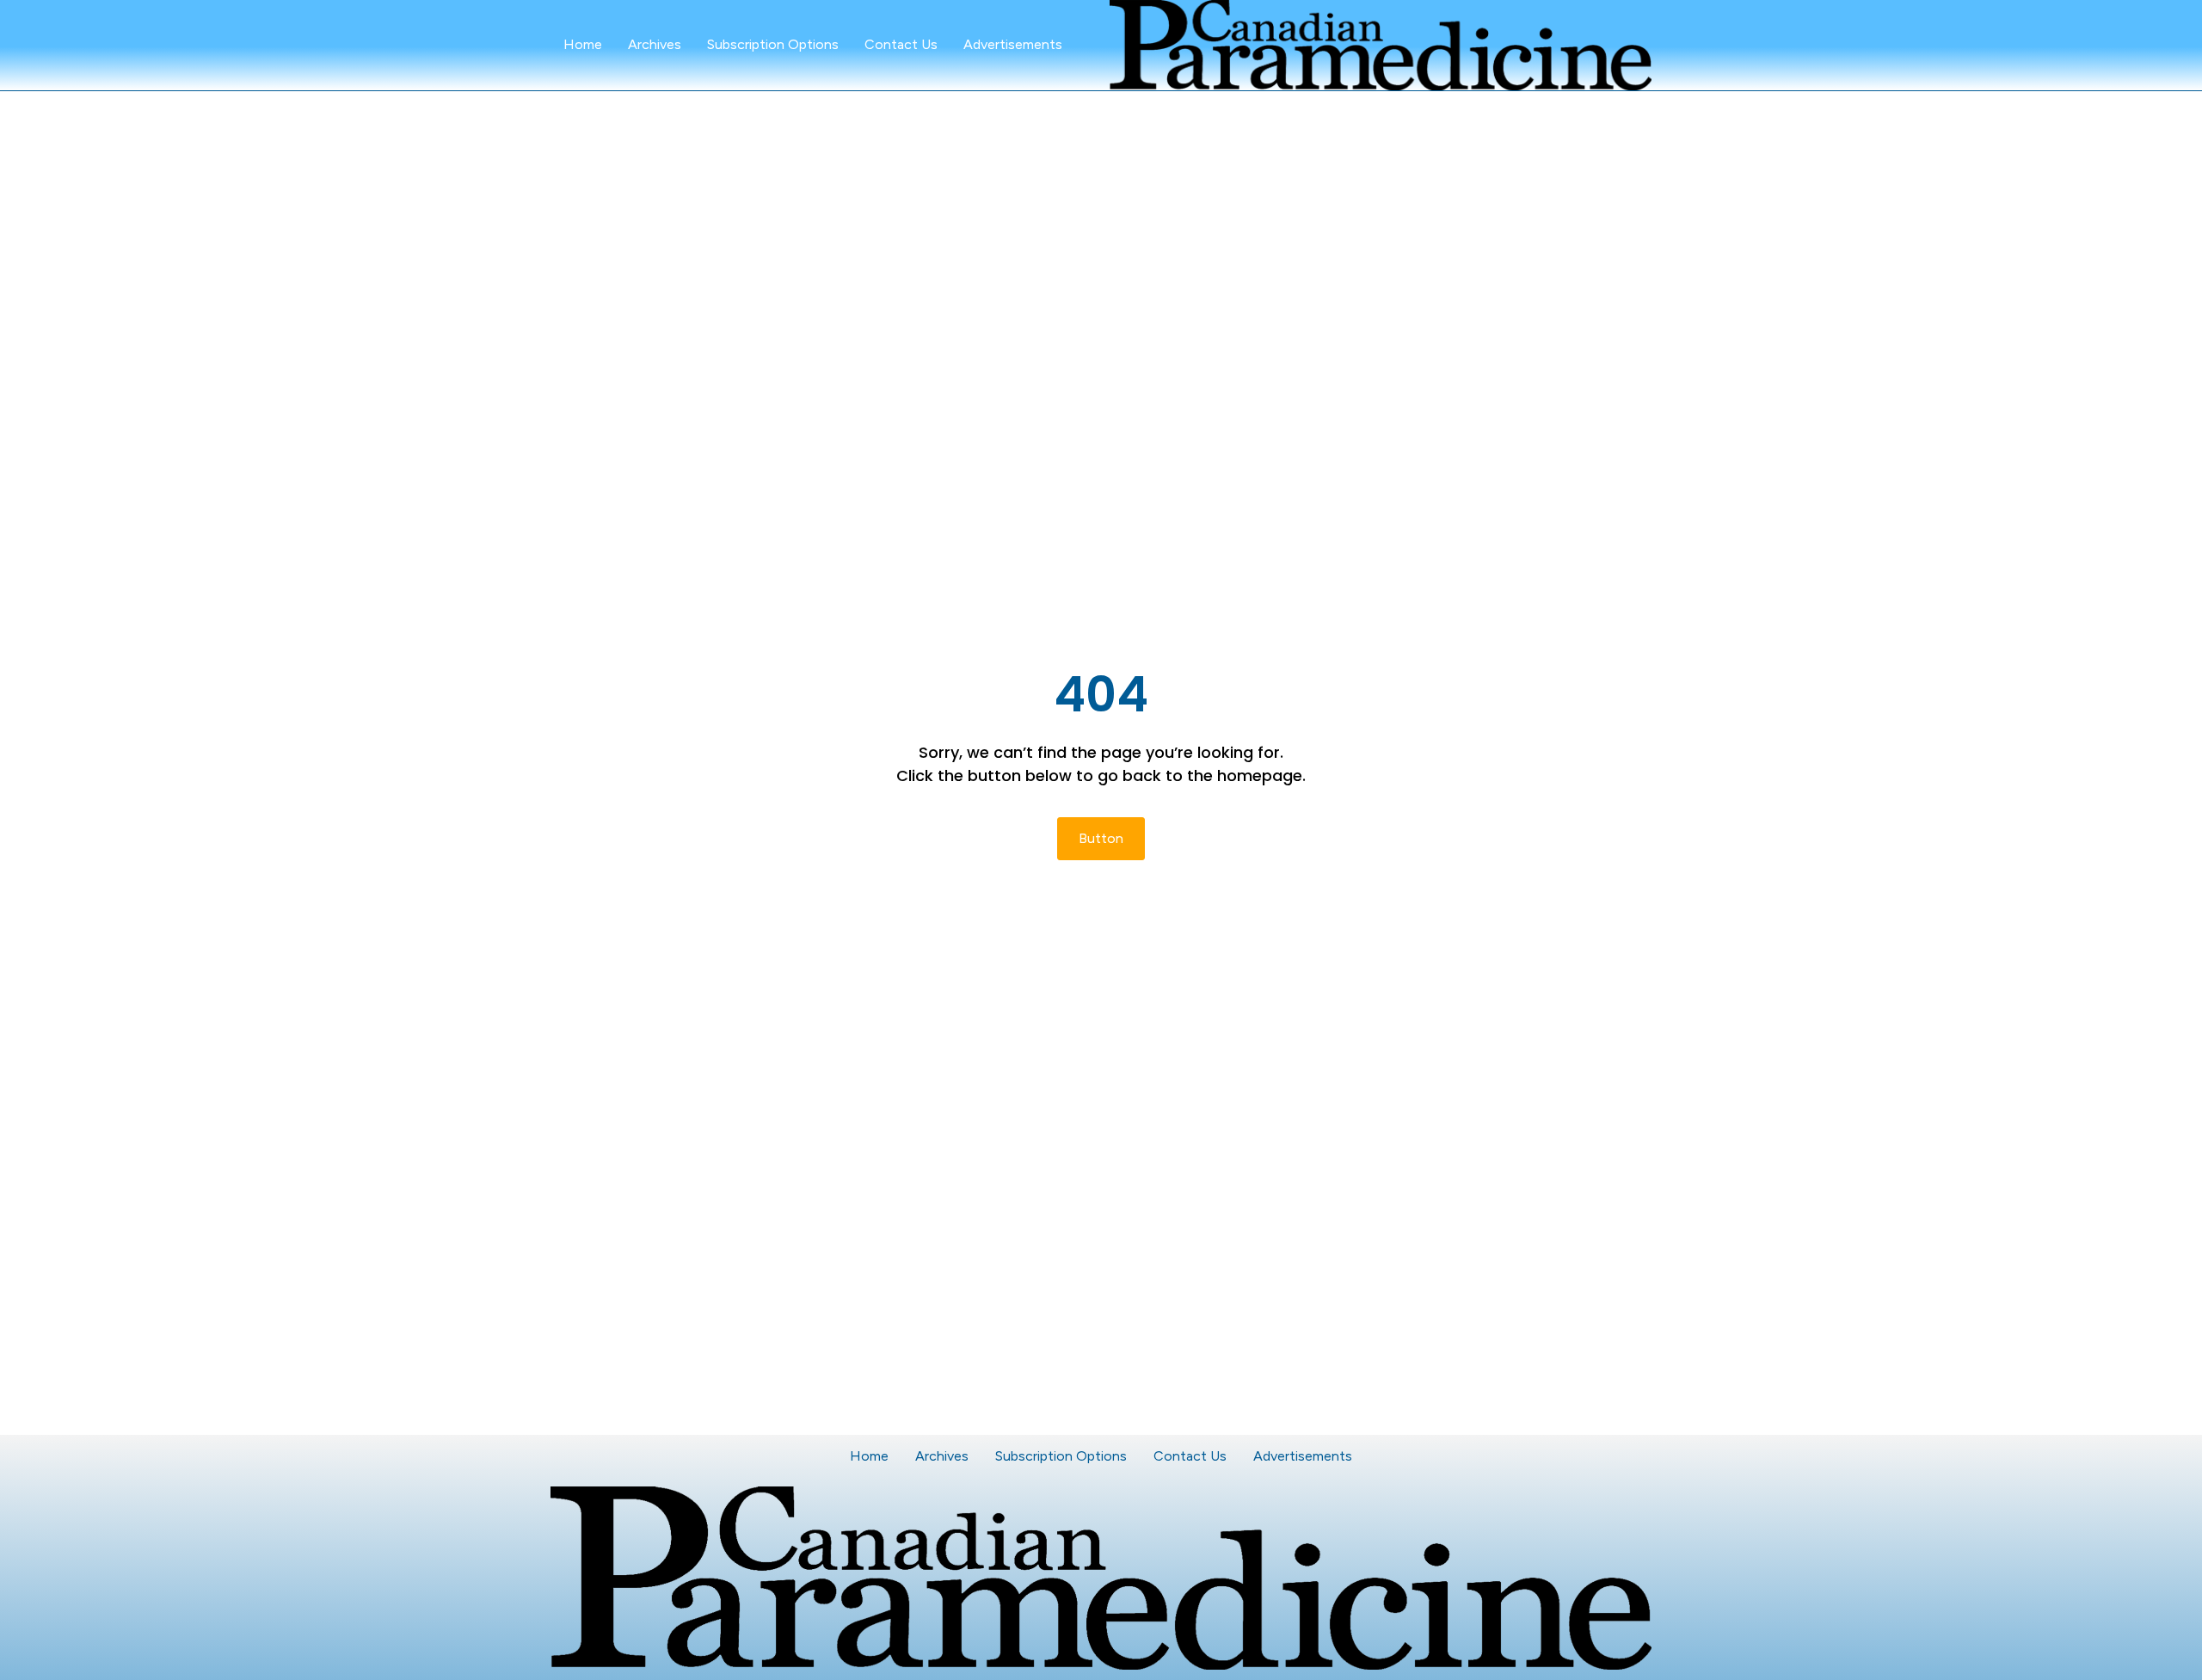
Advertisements (1013, 44)
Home (583, 44)
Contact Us (901, 44)
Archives (655, 44)
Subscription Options (773, 44)
